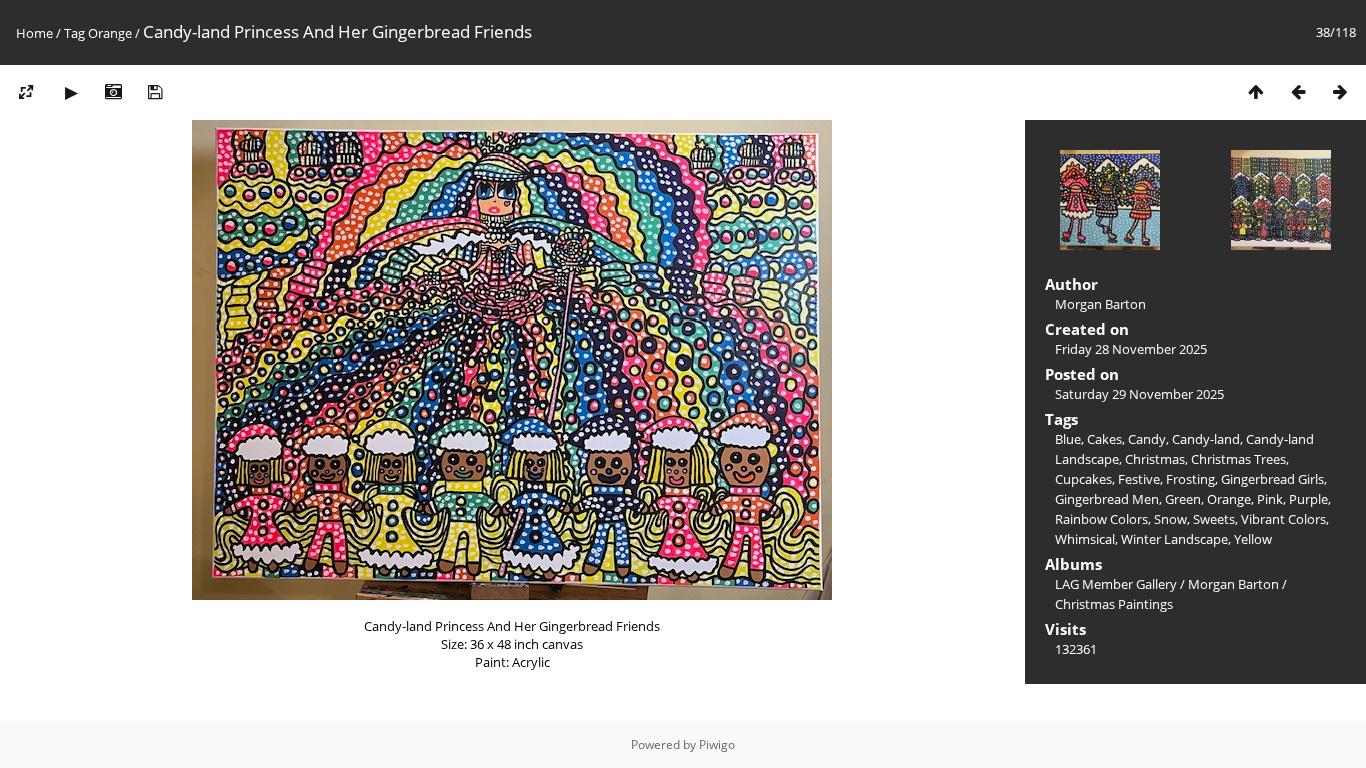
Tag (74, 33)
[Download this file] (155, 91)
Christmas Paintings (1114, 604)
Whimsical (1085, 539)
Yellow (1253, 539)
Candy (1147, 439)
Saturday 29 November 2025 (1139, 394)
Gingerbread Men (1107, 499)
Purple (1308, 499)
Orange (110, 33)
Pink (1270, 499)
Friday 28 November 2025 (1131, 349)
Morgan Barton (1233, 584)
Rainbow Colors (1101, 519)
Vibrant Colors (1283, 519)
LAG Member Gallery (1116, 584)
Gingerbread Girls (1272, 479)
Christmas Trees (1238, 459)
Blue (1068, 439)
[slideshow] (71, 91)
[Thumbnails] (1256, 91)
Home (34, 33)
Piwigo (717, 744)
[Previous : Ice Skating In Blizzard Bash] (1298, 91)
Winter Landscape (1174, 539)
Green (1183, 499)
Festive (1139, 479)
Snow (1170, 519)
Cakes (1104, 439)
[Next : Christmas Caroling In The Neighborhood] (1340, 91)
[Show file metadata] (113, 91)
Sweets (1214, 519)
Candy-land (1206, 439)
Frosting (1190, 479)
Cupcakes (1083, 479)
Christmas (1155, 459)
